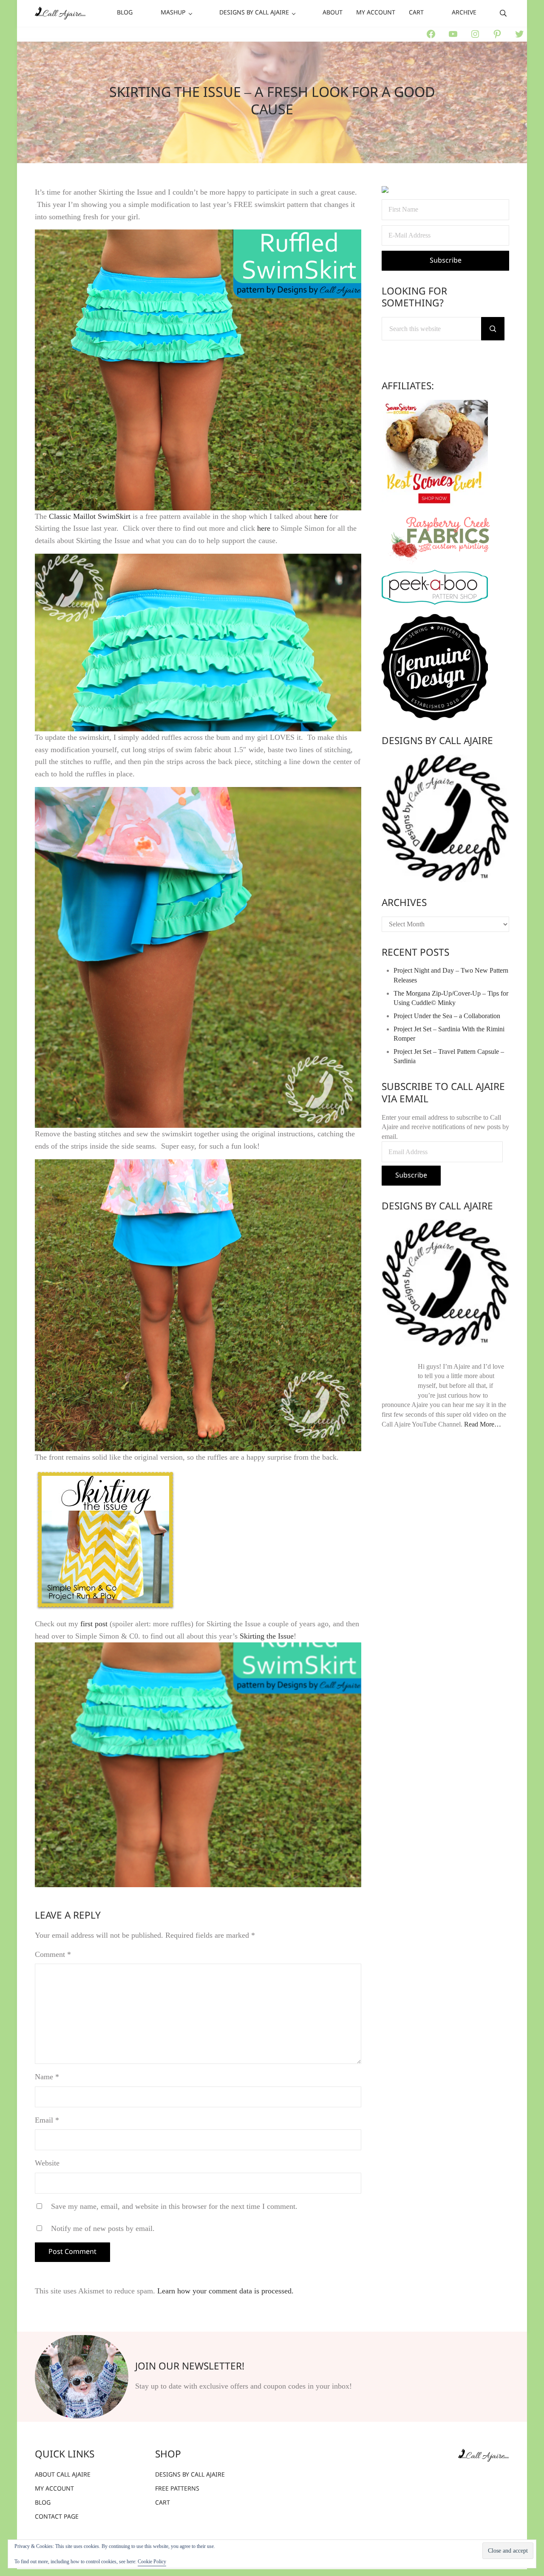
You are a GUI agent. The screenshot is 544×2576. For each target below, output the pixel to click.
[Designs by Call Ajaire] (445, 818)
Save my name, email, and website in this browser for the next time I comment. (174, 2206)
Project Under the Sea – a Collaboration (447, 1016)
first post (94, 1624)
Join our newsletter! (190, 2367)
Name (47, 2077)
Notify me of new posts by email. (103, 2228)
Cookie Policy (152, 2562)
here (321, 516)
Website (47, 2163)
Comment (53, 1954)
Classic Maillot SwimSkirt (90, 516)
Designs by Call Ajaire (437, 742)
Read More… (483, 1424)
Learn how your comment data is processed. (225, 2291)
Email (47, 2120)
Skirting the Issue (267, 1636)
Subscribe (411, 1176)
